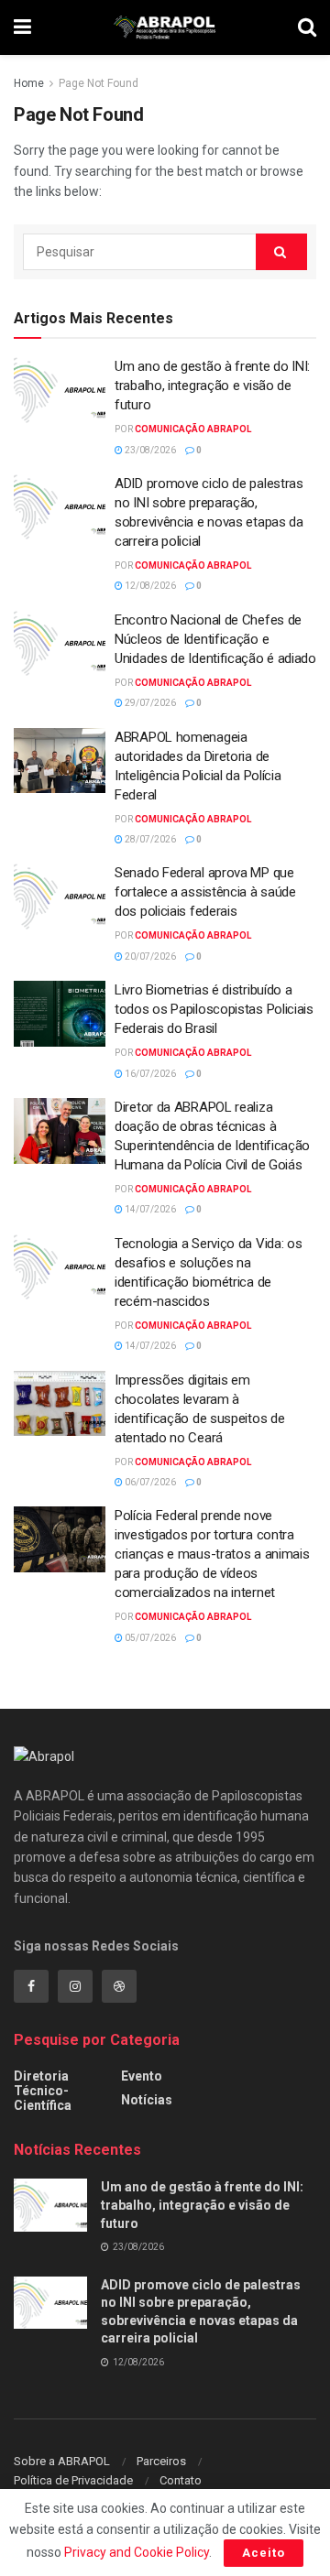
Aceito (264, 2553)
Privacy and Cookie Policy (137, 2552)
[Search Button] (281, 252)
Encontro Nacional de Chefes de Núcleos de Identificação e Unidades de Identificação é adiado (215, 639)
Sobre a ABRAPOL (62, 2461)
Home (29, 83)
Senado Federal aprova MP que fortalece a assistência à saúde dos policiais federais (205, 892)
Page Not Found (99, 83)
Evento (142, 2076)
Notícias (147, 2100)
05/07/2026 (149, 1638)
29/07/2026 (149, 703)
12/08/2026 (149, 586)
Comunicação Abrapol (193, 429)
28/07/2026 (149, 839)
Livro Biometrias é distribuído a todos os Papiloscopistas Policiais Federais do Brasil (214, 1009)
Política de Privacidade (73, 2480)
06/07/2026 (149, 1482)
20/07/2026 (149, 956)
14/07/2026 (149, 1209)
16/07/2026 (149, 1074)
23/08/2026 (149, 450)
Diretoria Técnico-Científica (43, 2091)
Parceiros (161, 2461)
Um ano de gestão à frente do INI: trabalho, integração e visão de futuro (212, 386)
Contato (181, 2480)
